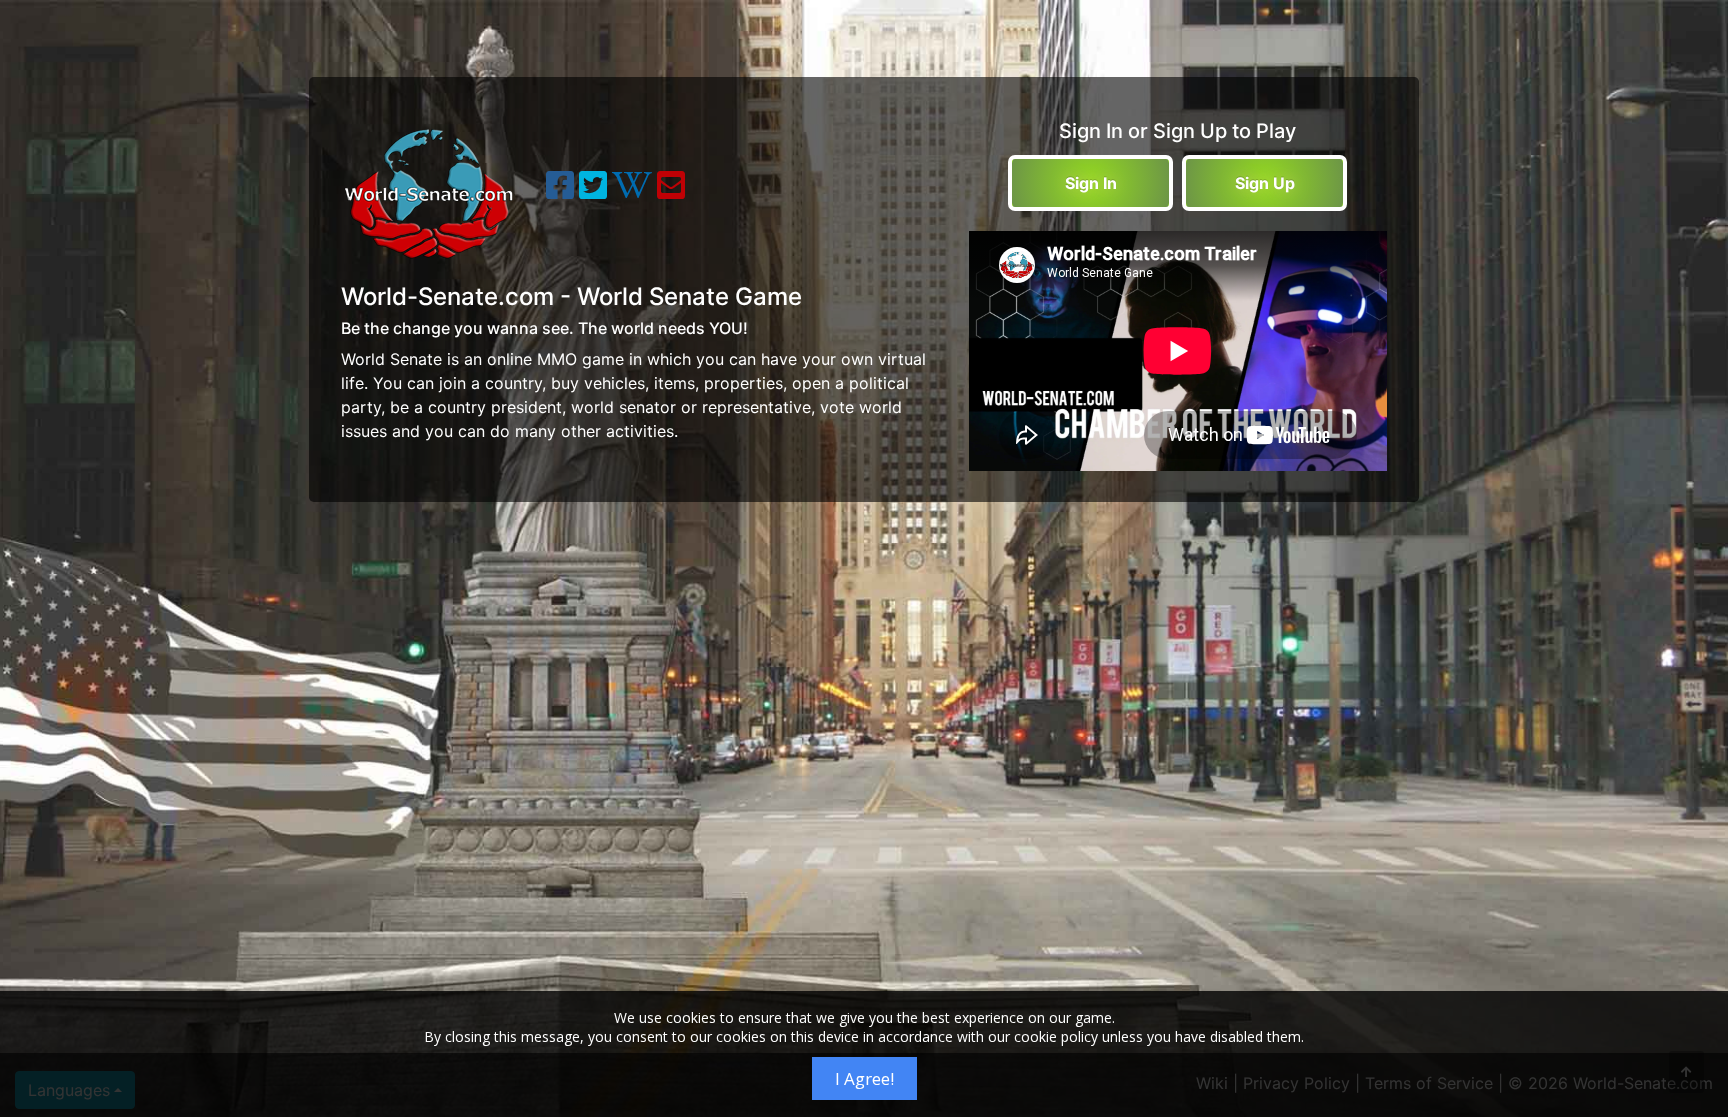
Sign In (1091, 183)
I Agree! (864, 1078)
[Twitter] (593, 191)
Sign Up (1265, 183)
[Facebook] (560, 191)
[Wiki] (632, 191)
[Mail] (671, 191)
